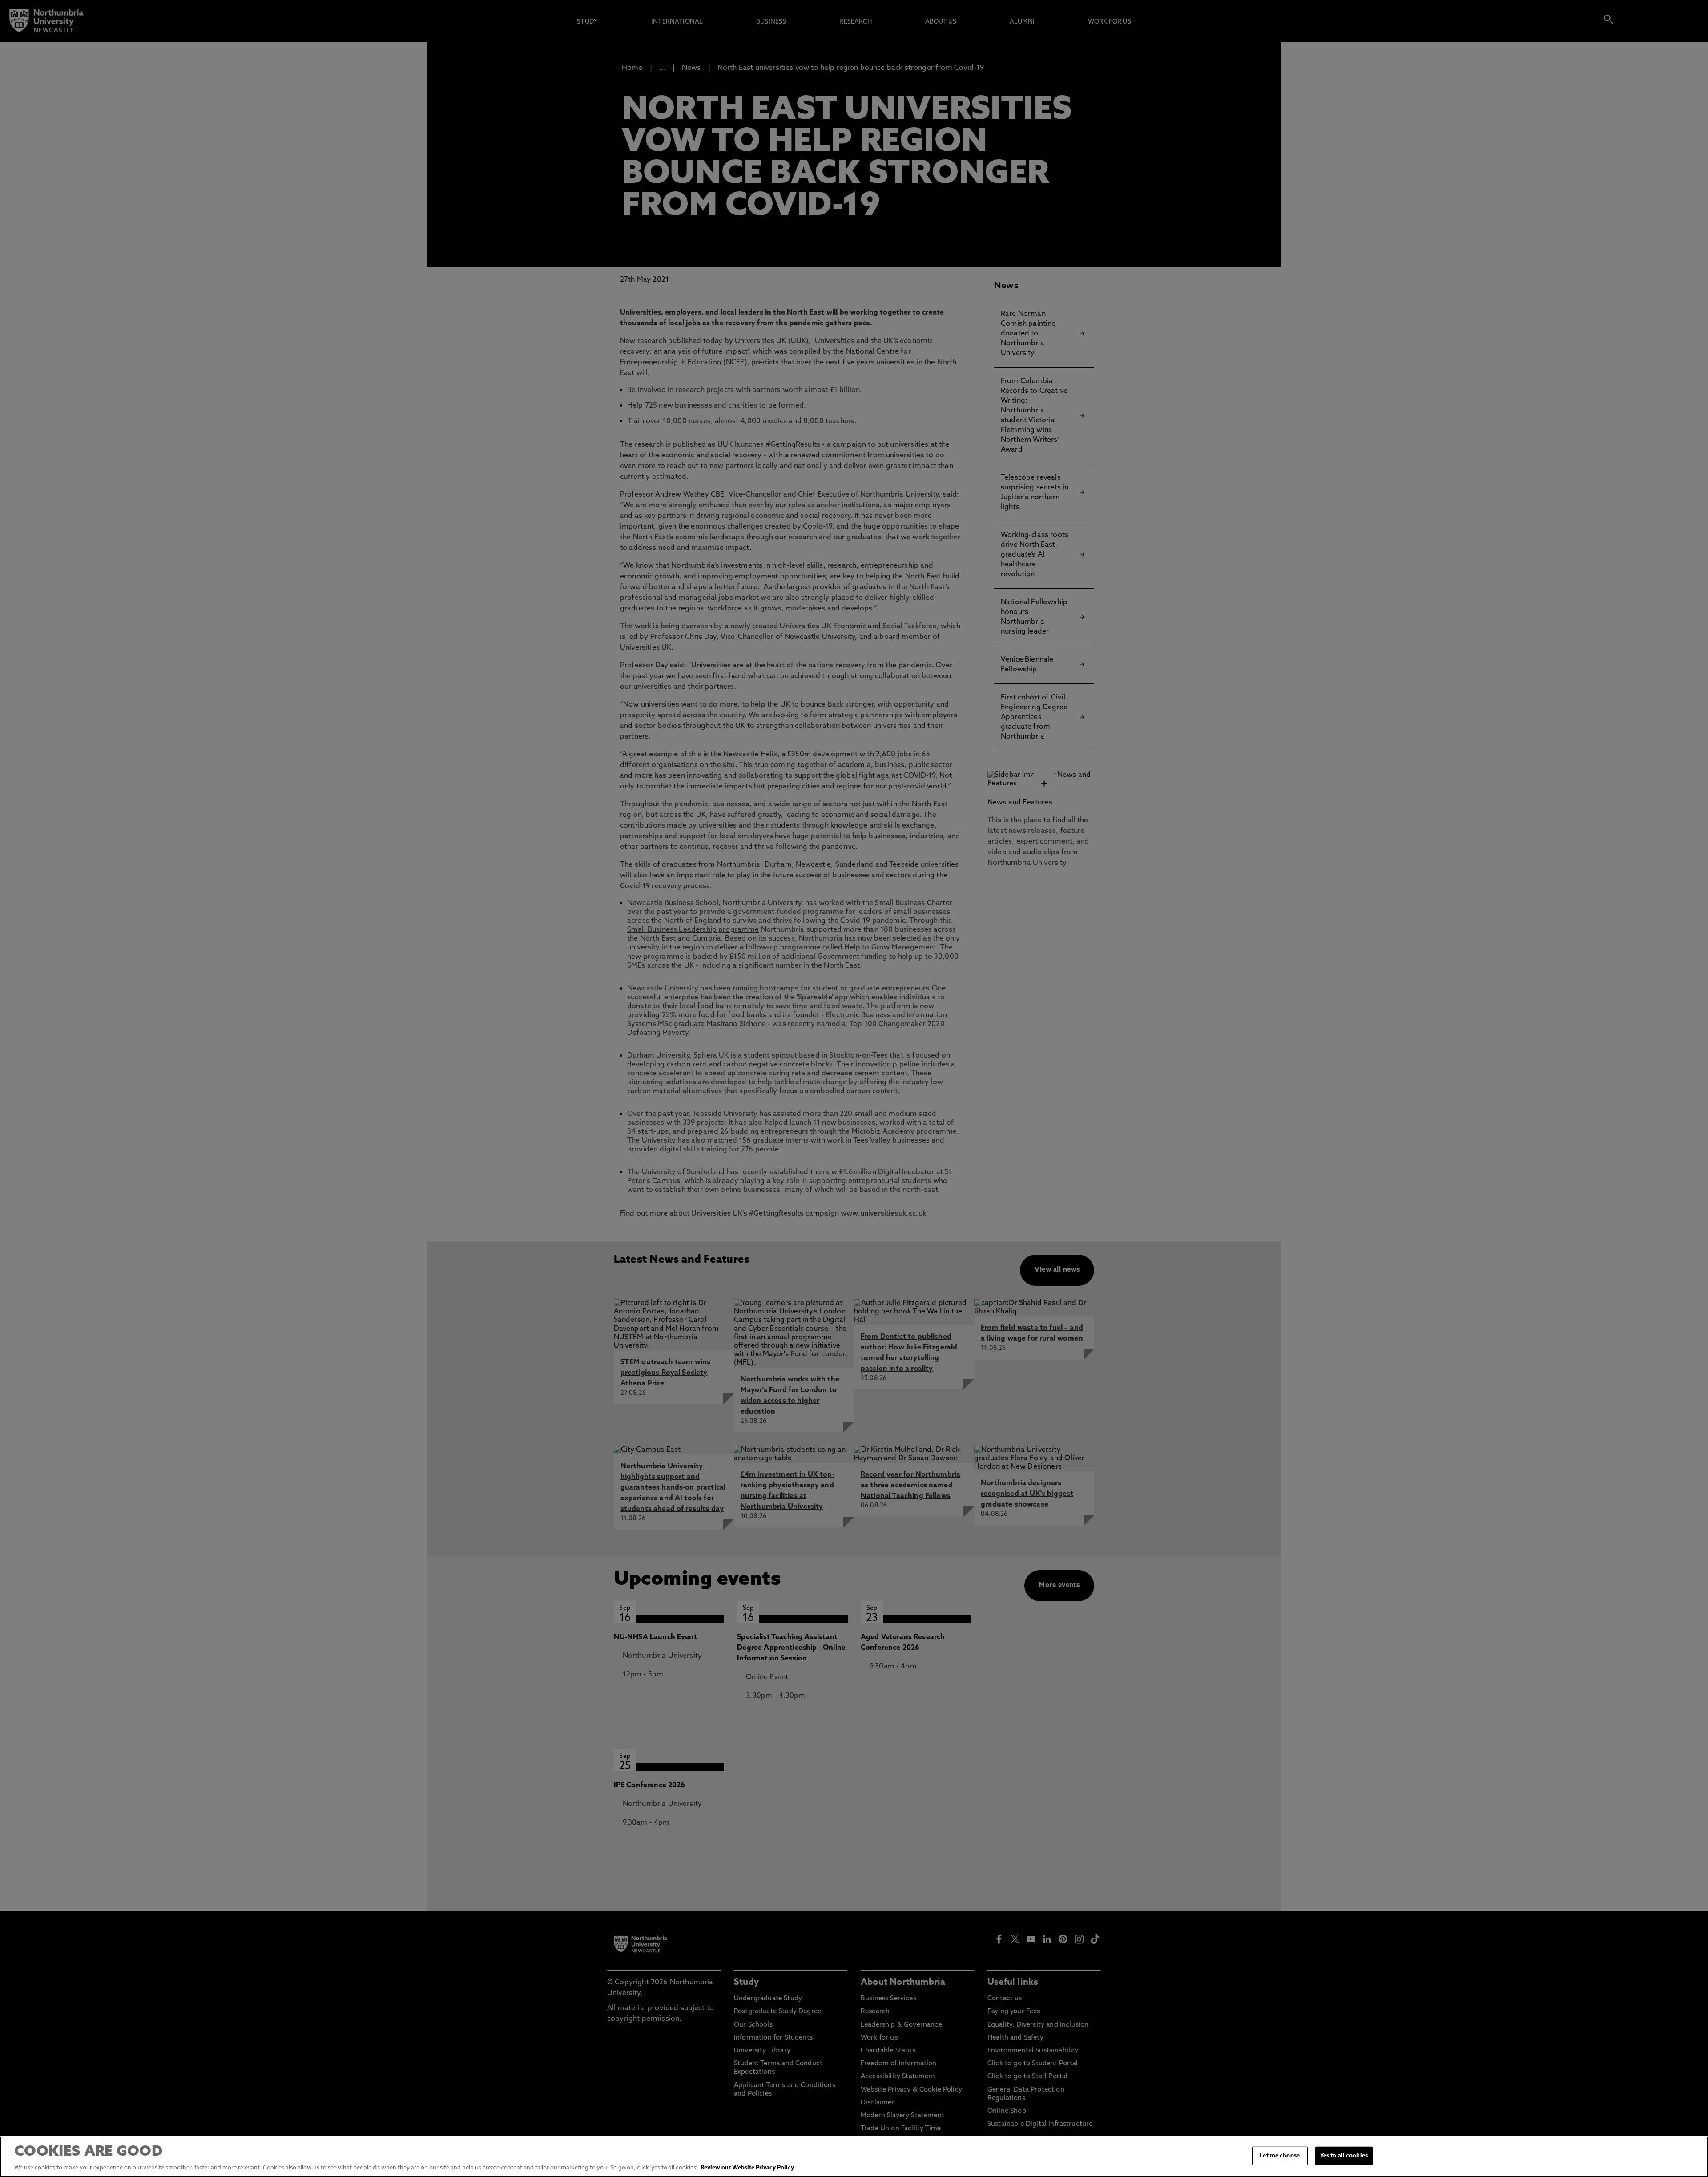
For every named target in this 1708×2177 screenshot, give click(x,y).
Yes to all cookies (1344, 2156)
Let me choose (1280, 2156)
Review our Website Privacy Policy (747, 2168)
